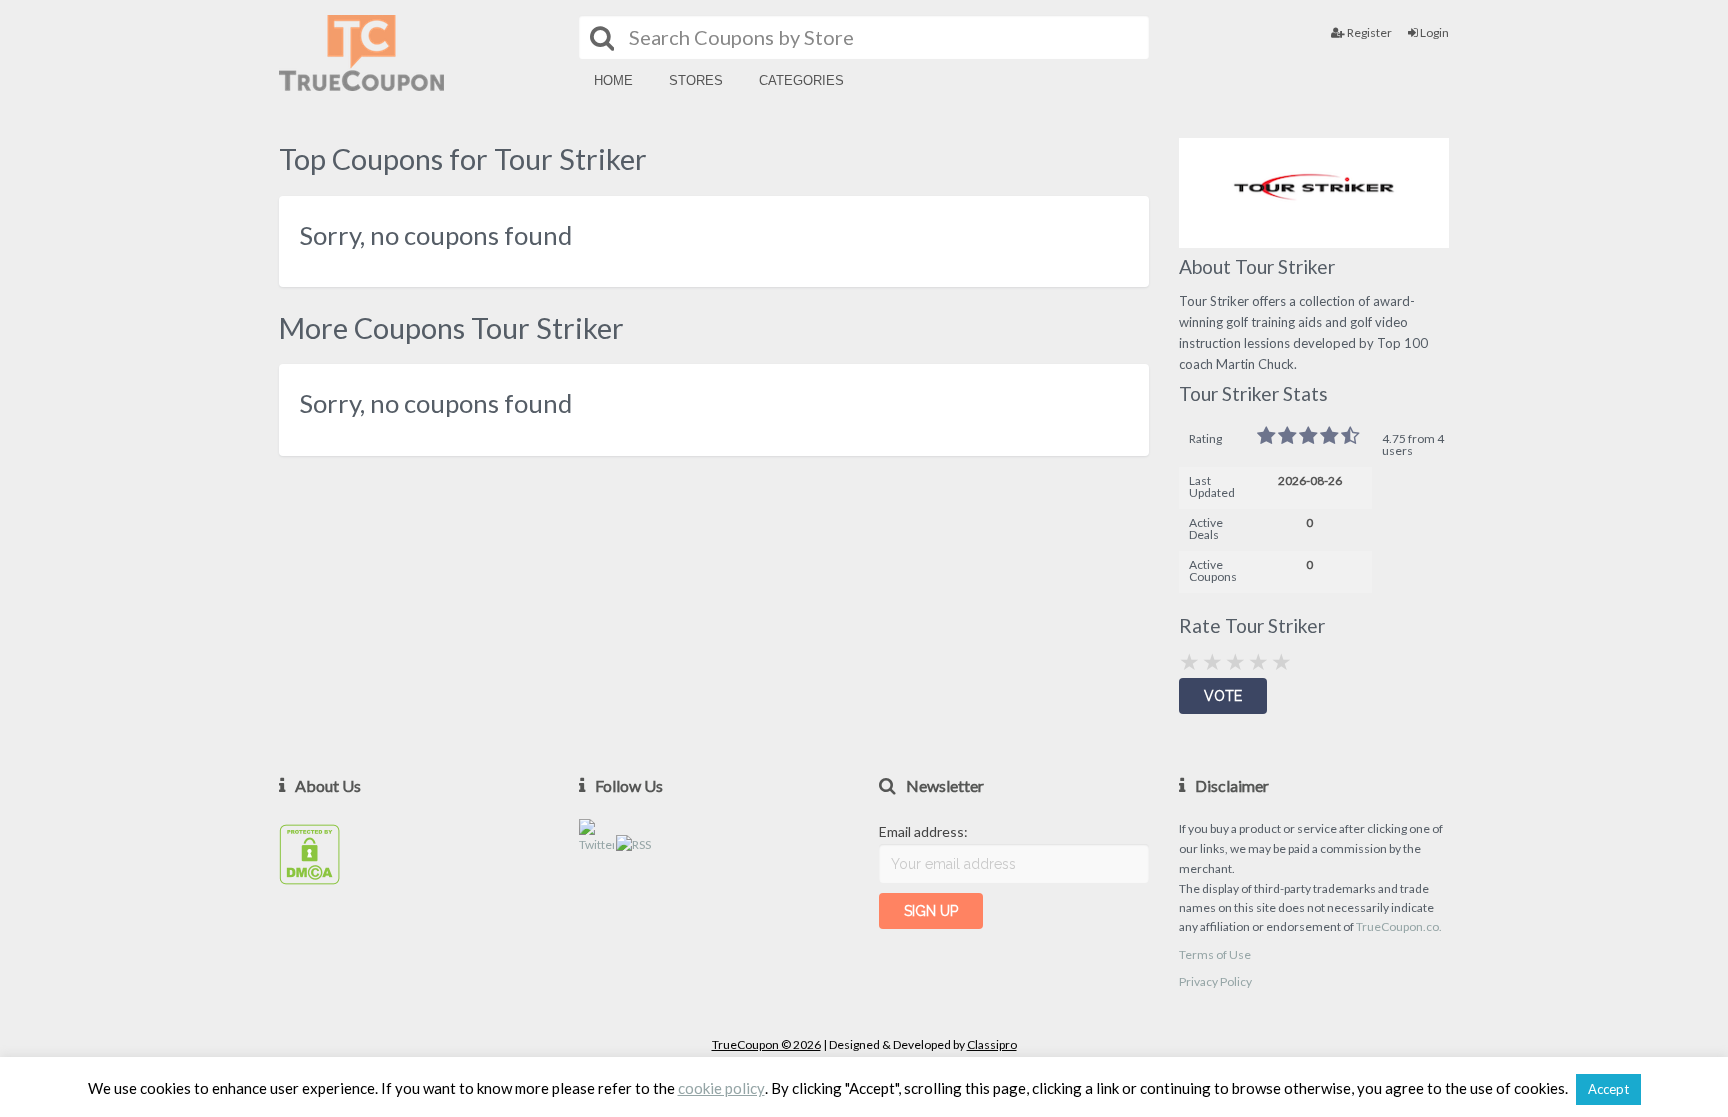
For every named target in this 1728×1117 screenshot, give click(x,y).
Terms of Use (1215, 954)
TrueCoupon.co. (1399, 926)
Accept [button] (1608, 1089)
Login (1433, 32)
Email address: (923, 831)
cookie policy (721, 1088)
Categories (801, 80)
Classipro (992, 1044)
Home (613, 80)
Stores (696, 80)
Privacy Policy (1215, 981)
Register (1368, 32)
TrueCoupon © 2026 (766, 1044)
